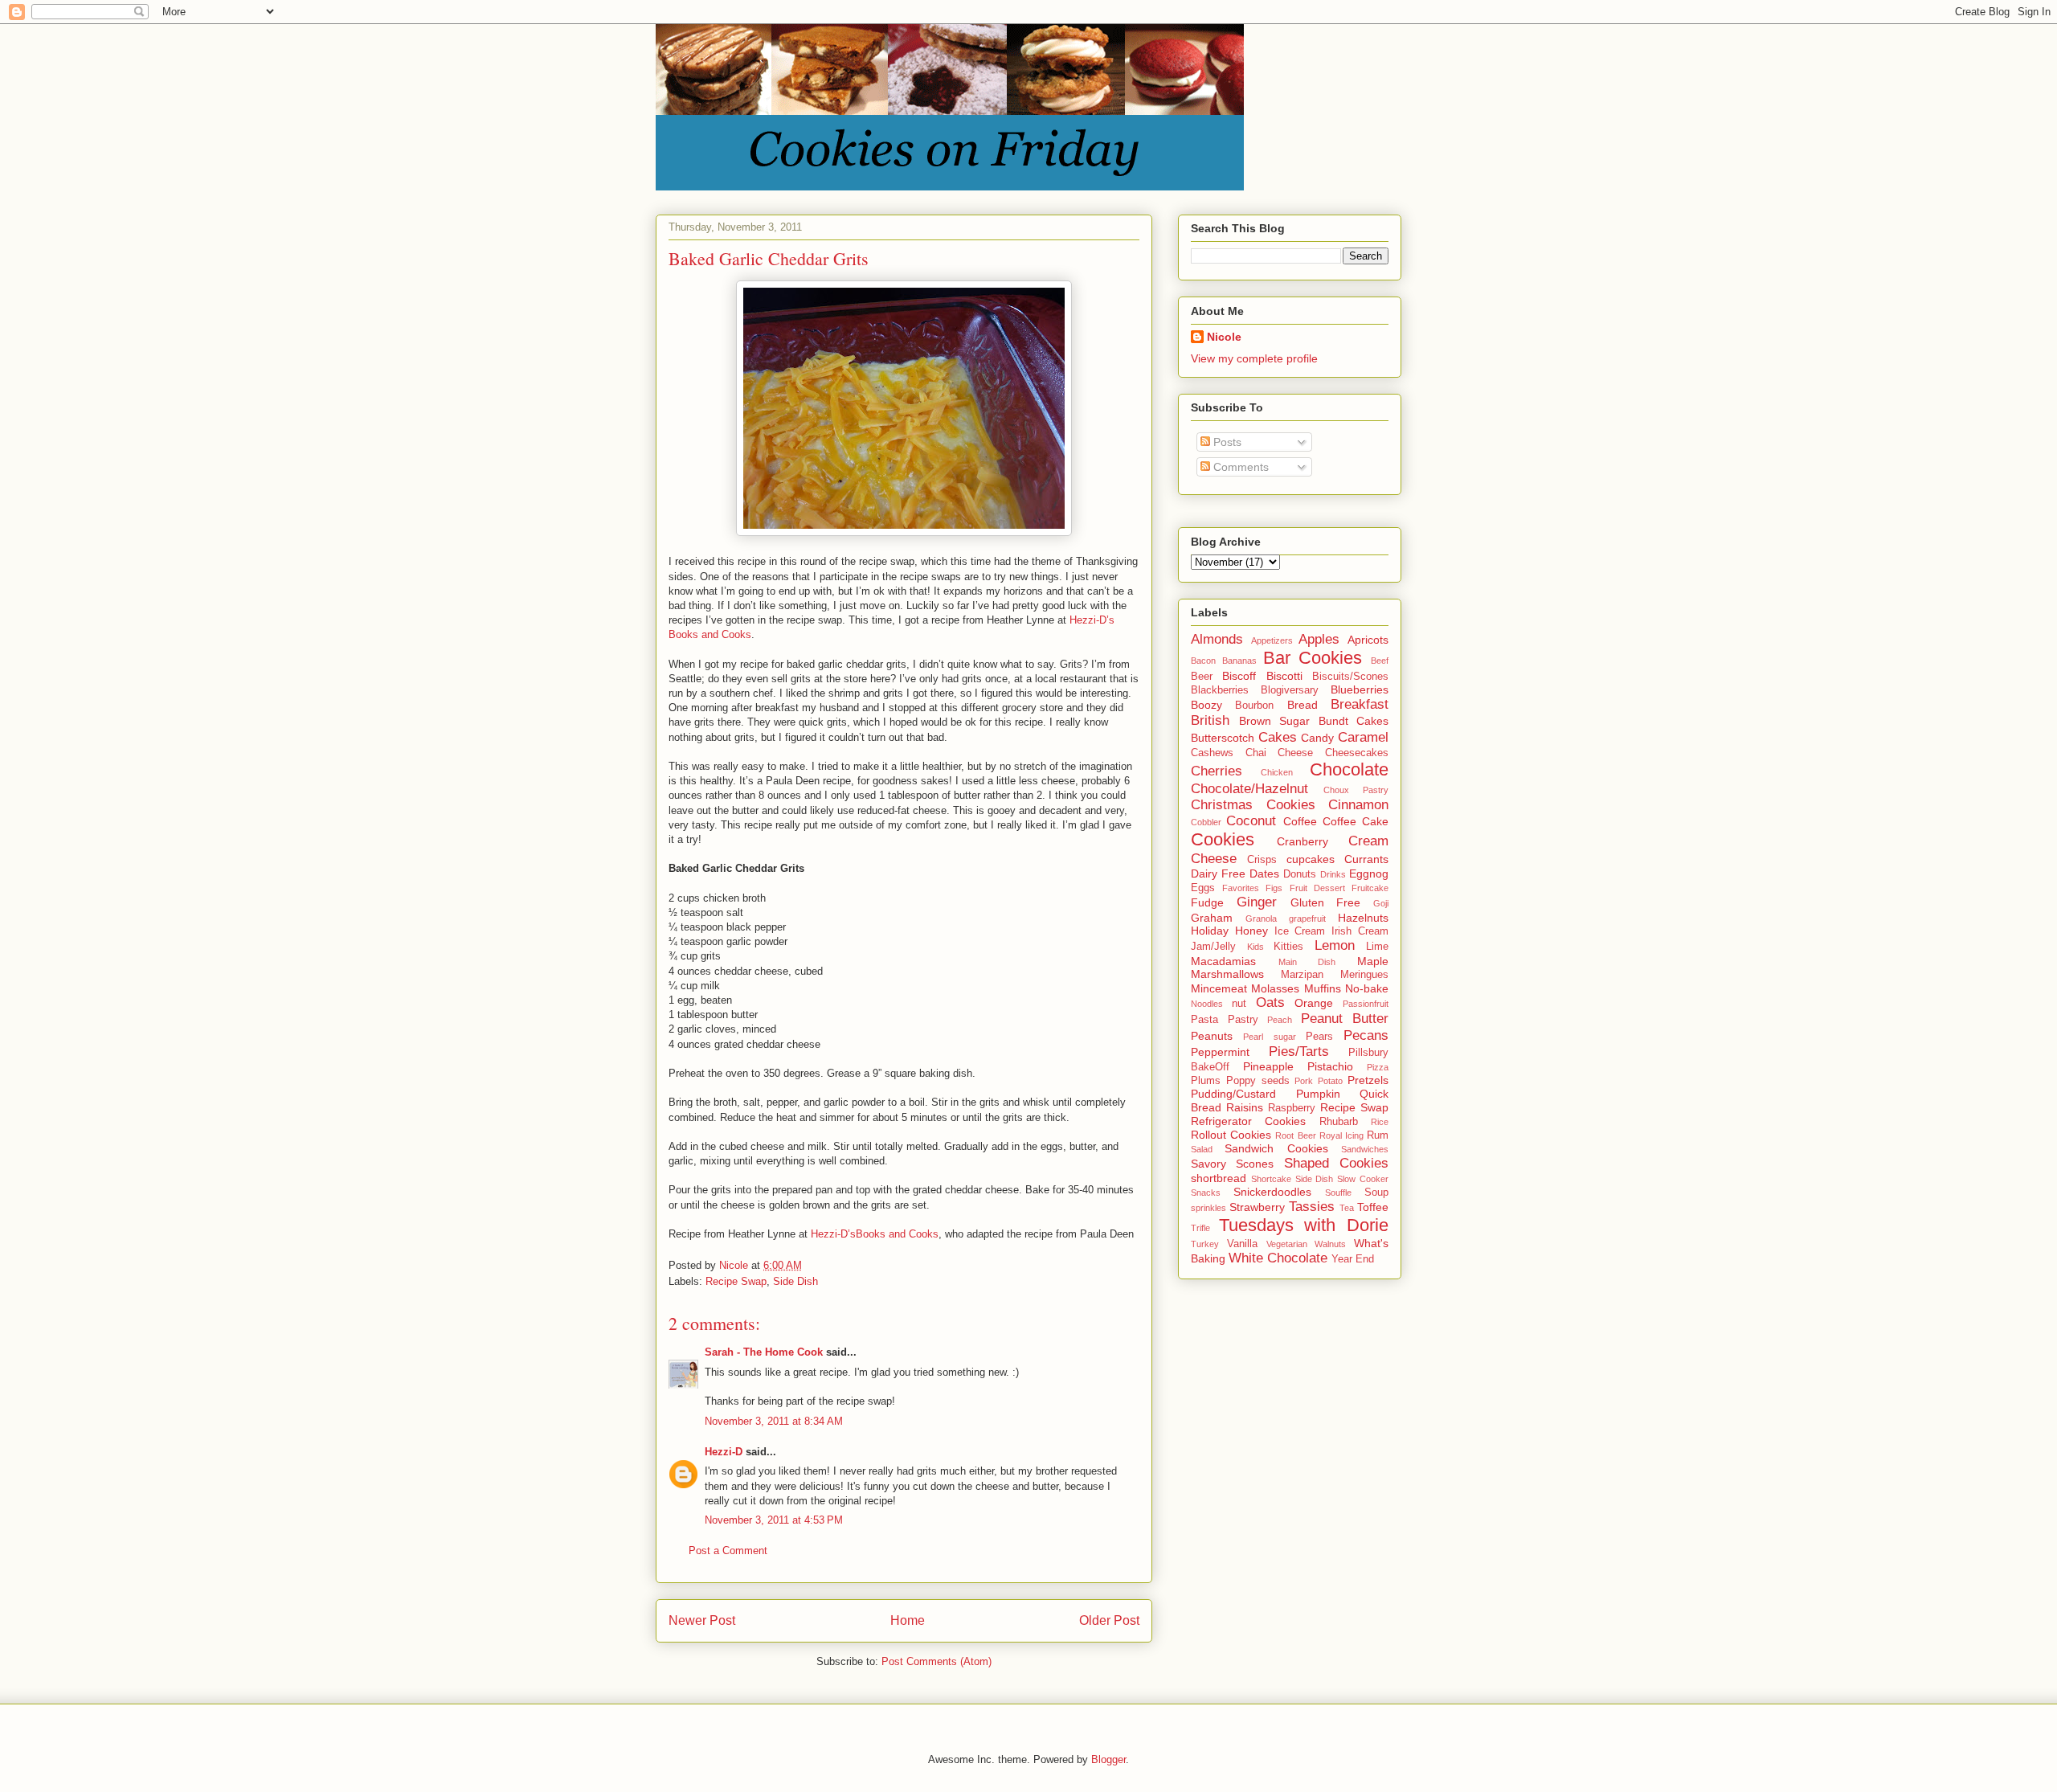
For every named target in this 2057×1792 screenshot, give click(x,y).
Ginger (1257, 902)
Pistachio (1330, 1066)
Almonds (1217, 639)
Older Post (1109, 1620)
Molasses (1275, 988)
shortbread (1219, 1178)
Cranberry (1302, 841)
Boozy (1206, 705)
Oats (1270, 1002)
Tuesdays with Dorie (1304, 1225)
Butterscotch (1223, 738)
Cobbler (1206, 822)
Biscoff (1239, 676)
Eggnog (1369, 873)
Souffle (1338, 1193)
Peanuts (1212, 1036)
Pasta (1204, 1020)
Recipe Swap (736, 1281)
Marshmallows (1227, 974)
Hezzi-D (724, 1452)
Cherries (1217, 771)
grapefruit (1307, 919)
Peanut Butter (1345, 1019)
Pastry (1243, 1020)
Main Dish (1307, 962)
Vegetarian (1287, 1244)
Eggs (1203, 888)
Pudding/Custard (1233, 1094)
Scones (1255, 1164)
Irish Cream (1360, 931)
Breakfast (1360, 704)
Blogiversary (1290, 690)
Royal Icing (1341, 1135)
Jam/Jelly (1213, 947)
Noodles (1207, 1004)
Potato (1330, 1081)
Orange (1314, 1003)
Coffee (1300, 821)
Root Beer (1295, 1135)
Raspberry (1292, 1108)
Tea (1347, 1208)
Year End (1353, 1259)
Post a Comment (728, 1551)
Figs (1274, 888)
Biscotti (1284, 676)
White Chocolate (1278, 1258)
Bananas (1239, 661)
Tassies (1312, 1207)
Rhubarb (1339, 1122)
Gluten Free (1326, 902)
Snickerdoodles (1272, 1192)
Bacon (1203, 661)
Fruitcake (1370, 888)
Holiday (1210, 931)
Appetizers (1272, 640)
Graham (1212, 918)
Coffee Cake (1356, 821)
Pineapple (1268, 1066)
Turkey (1205, 1244)
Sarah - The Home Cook (764, 1352)
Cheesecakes (1357, 753)
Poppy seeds (1258, 1081)
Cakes (1278, 737)
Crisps (1262, 860)
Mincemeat (1219, 988)
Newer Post (702, 1620)
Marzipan (1302, 975)
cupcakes (1311, 859)
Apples (1319, 639)
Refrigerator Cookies (1248, 1121)
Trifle (1200, 1228)
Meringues (1364, 975)
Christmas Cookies (1253, 805)
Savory (1208, 1164)
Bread (1302, 705)
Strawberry (1257, 1207)
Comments (1239, 467)
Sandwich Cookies (1276, 1148)
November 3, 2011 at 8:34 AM (774, 1421)
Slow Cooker (1363, 1179)
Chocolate (1349, 769)
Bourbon (1254, 706)
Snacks (1206, 1193)
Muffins (1323, 988)
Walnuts (1330, 1244)
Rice (1380, 1122)
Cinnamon (1358, 805)
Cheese (1295, 753)
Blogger (1108, 1759)
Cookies (1223, 839)
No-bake (1367, 988)
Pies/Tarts (1299, 1051)
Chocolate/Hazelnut (1249, 789)
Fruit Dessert (1317, 888)
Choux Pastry (1356, 790)
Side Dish (795, 1281)
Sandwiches (1365, 1149)
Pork (1304, 1081)
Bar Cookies (1313, 658)
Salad (1202, 1149)
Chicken (1277, 772)
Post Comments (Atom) (936, 1661)
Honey (1251, 931)
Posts (1226, 442)
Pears (1319, 1037)
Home (908, 1620)
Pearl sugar (1269, 1037)
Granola (1261, 919)
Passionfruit (1366, 1004)
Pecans (1366, 1035)
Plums (1206, 1081)
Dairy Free (1218, 873)
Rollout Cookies (1231, 1135)
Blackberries (1220, 690)
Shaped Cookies (1336, 1163)
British (1210, 720)
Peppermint (1220, 1052)
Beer (1202, 677)
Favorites (1241, 888)
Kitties (1288, 947)
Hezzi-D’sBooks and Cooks (875, 1234)
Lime (1377, 947)
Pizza (1378, 1067)
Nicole (1224, 337)
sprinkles (1208, 1208)
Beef (1380, 661)
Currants (1366, 859)
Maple (1373, 961)
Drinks (1333, 874)
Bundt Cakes (1354, 721)
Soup (1376, 1193)
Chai (1256, 753)
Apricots (1368, 640)
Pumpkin (1318, 1094)
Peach (1280, 1020)
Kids (1255, 947)
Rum (1378, 1135)
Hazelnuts (1363, 918)
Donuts (1300, 874)
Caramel (1363, 737)
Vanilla (1242, 1244)
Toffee (1373, 1207)
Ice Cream (1300, 931)
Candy (1317, 738)
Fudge (1207, 902)
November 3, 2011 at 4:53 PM (774, 1520)
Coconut (1251, 821)
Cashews (1212, 753)
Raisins (1245, 1107)
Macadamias (1223, 961)
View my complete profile (1254, 358)
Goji (1381, 903)
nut (1239, 1004)
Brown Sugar (1275, 721)
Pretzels (1368, 1080)
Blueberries (1360, 689)
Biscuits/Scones (1350, 677)
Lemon (1335, 945)
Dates (1264, 873)
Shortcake (1271, 1179)
